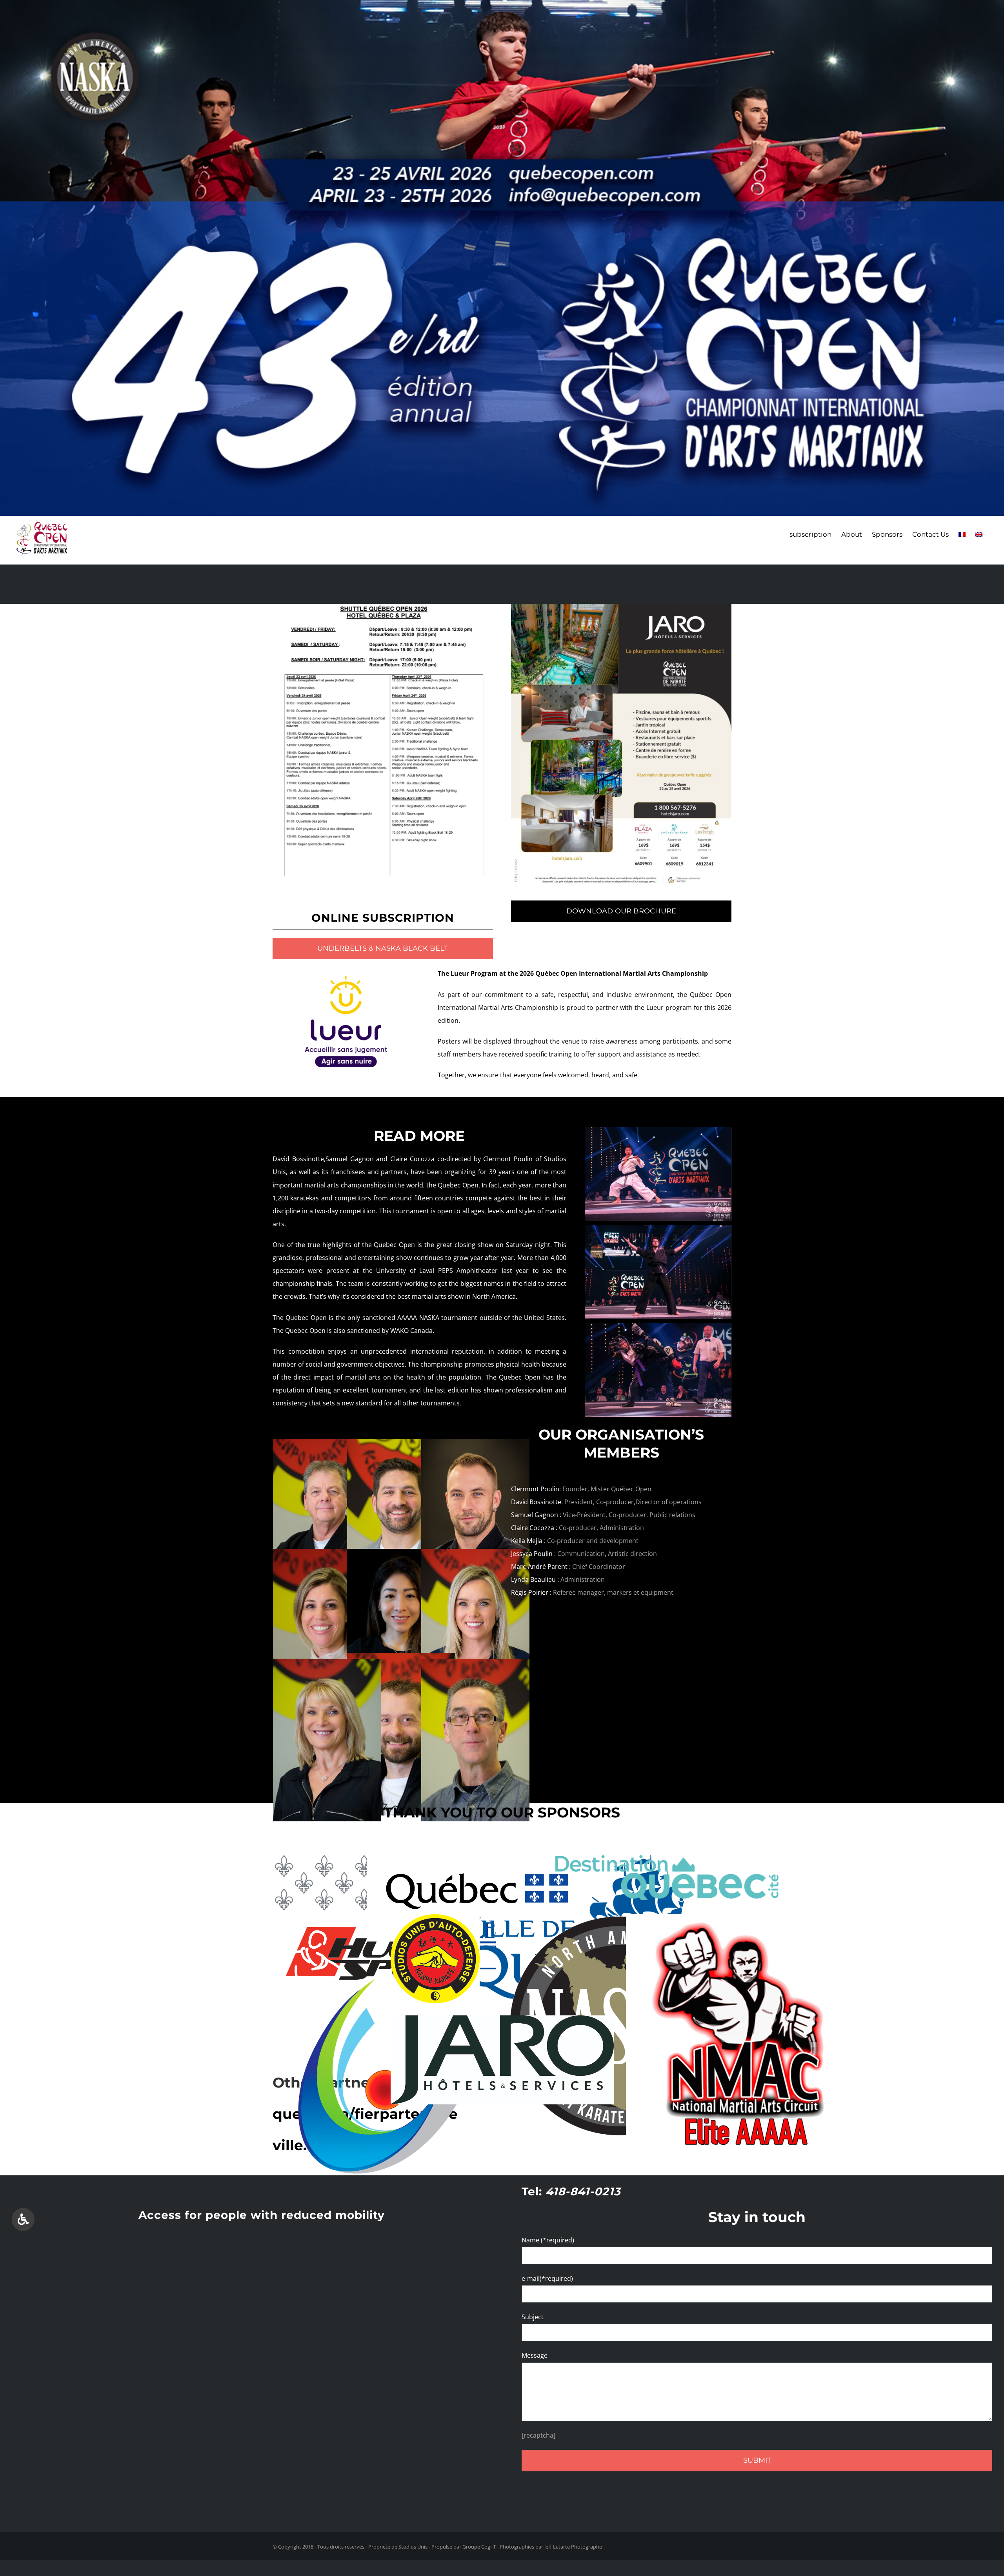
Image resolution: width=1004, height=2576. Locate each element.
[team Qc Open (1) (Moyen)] (327, 1445)
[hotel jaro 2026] (621, 610)
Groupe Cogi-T (479, 2547)
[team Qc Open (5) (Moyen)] (476, 1555)
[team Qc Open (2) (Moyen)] (401, 1445)
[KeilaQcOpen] (401, 1555)
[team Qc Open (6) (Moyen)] (401, 1659)
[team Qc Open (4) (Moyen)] (327, 1555)
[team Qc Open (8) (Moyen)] (476, 1445)
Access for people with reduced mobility (262, 2215)
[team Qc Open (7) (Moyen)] (476, 1665)
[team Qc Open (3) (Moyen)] (327, 1665)
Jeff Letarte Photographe (573, 2547)
